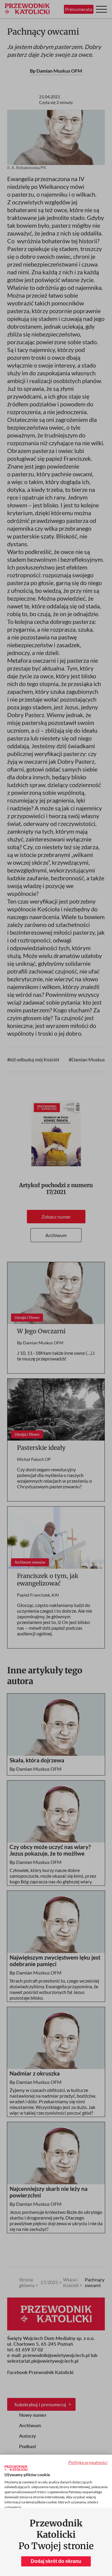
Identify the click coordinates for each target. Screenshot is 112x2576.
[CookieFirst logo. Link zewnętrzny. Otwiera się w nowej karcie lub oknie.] (16, 2468)
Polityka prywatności (88, 2462)
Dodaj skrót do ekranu (56, 2561)
